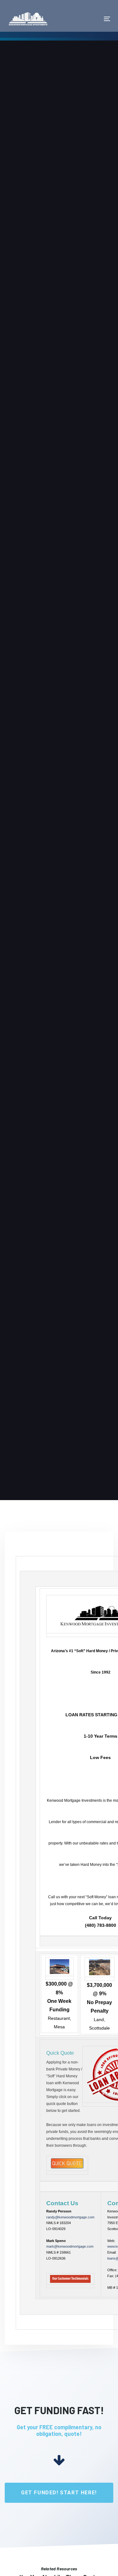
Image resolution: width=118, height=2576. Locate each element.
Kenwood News (22, 187)
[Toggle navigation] (93, 19)
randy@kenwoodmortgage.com (70, 2217)
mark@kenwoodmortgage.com (70, 2246)
